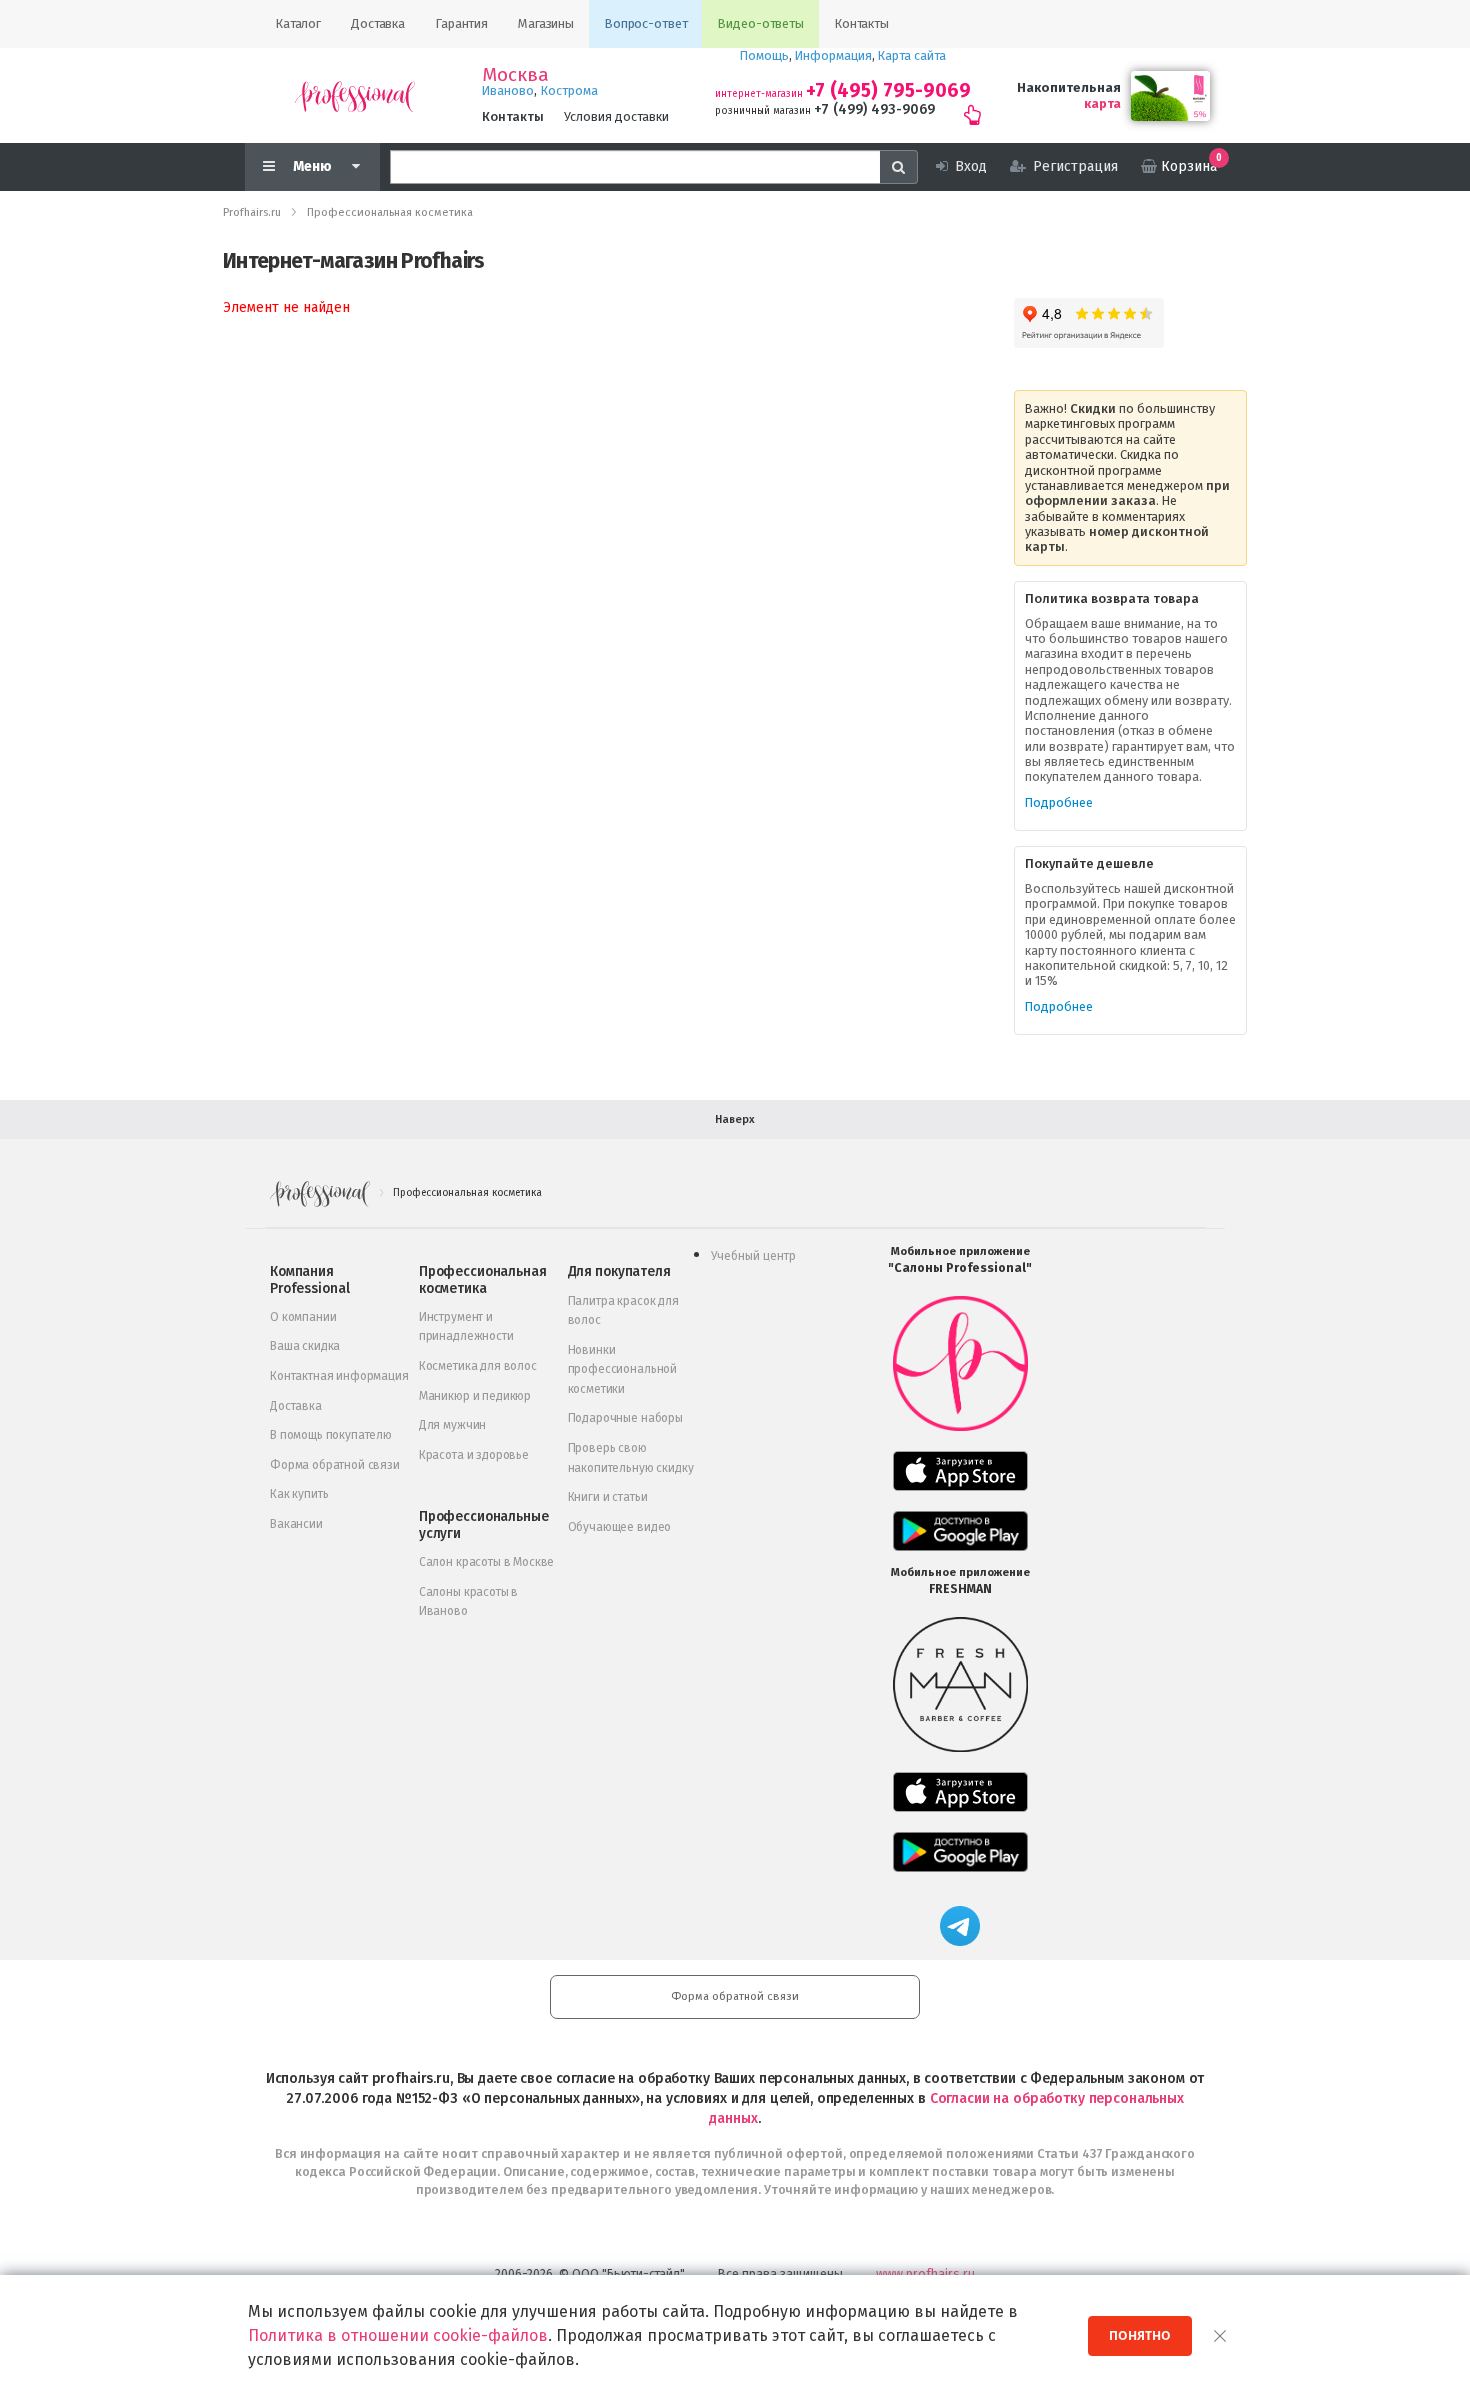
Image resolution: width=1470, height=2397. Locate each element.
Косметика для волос (478, 1366)
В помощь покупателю (331, 1435)
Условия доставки (616, 116)
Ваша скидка (305, 1346)
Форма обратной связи (335, 1465)
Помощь (764, 55)
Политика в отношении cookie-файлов (398, 2335)
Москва (515, 75)
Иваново (508, 90)
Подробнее (1059, 802)
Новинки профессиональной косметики (622, 1369)
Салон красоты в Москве (486, 1562)
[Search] (899, 167)
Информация (833, 55)
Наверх (735, 1119)
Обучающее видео (620, 1527)
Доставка (296, 1406)
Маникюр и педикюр (475, 1396)
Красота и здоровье (474, 1455)
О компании (303, 1317)
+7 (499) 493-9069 (874, 109)
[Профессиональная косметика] (355, 95)
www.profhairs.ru (925, 2273)
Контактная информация (339, 1376)
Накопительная (1069, 87)
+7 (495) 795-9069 (888, 90)
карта (1102, 103)
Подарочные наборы (625, 1418)
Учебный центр (753, 1256)
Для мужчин (452, 1425)
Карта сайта (912, 55)
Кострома (569, 90)
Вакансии (296, 1524)
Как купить (299, 1494)
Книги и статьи (608, 1497)
